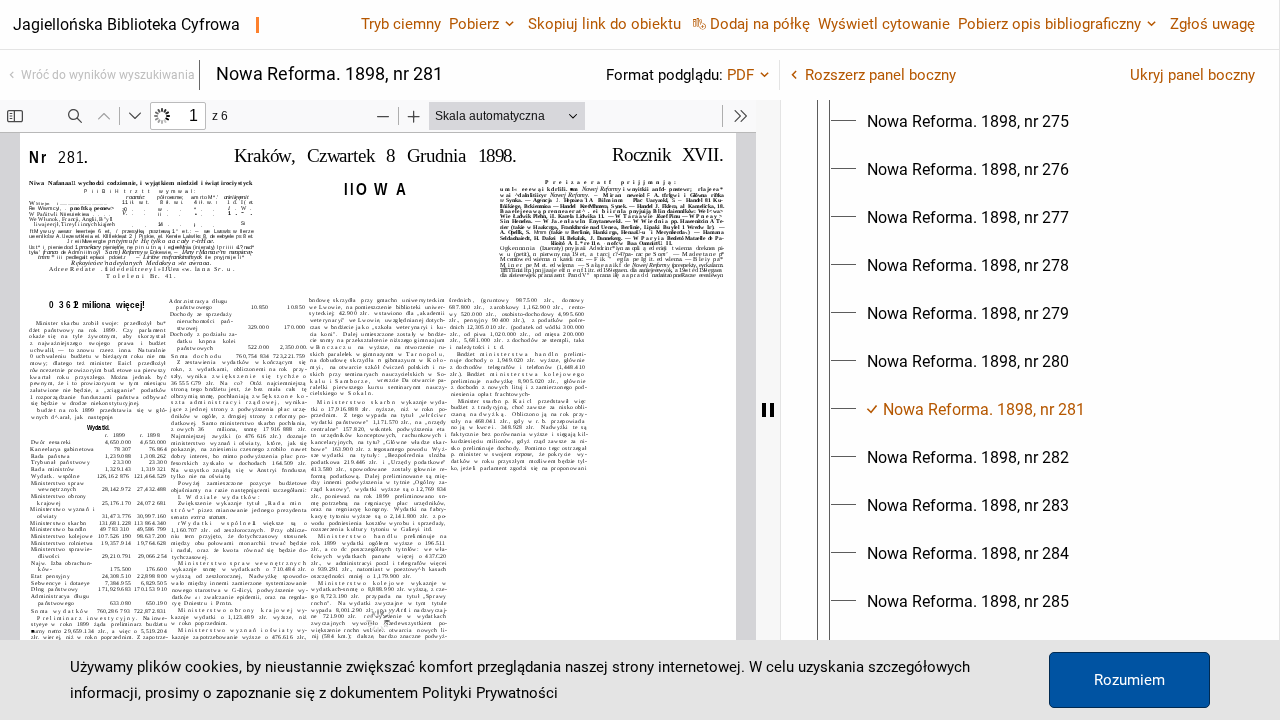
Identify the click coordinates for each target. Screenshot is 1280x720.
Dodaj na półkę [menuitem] (760, 24)
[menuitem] (968, 122)
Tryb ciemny (401, 24)
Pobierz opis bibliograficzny (1049, 24)
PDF (740, 75)
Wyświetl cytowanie (884, 24)
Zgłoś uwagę (1212, 24)
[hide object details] (768, 410)
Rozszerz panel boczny (880, 75)
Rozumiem (1129, 680)
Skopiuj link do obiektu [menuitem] (604, 24)
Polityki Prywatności (490, 693)
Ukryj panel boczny (1192, 75)
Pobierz (474, 24)
